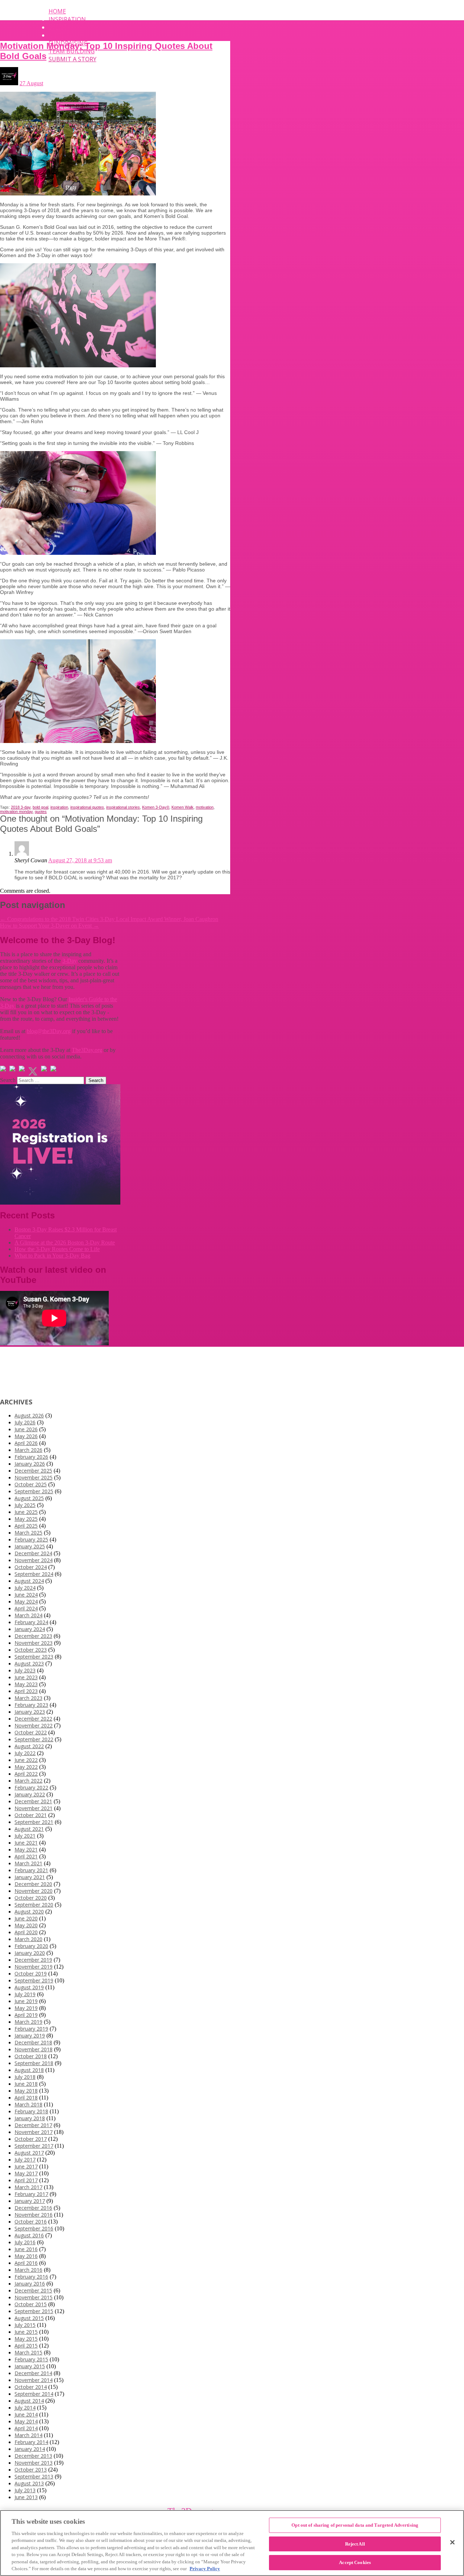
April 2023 (26, 1691)
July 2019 (25, 1994)
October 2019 (31, 1974)
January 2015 (30, 2366)
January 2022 (30, 1794)
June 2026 (26, 1429)
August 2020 (29, 1912)
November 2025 (34, 1477)
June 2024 (26, 1595)
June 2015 (26, 2332)
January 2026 (30, 1464)
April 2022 (26, 1774)
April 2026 (26, 1443)
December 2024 (33, 1553)
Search (8, 1080)
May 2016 (26, 2256)
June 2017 (26, 2166)
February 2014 (31, 2442)
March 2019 (28, 2022)
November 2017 (34, 2132)
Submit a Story (72, 59)
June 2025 (26, 1512)
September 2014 (34, 2394)
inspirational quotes (87, 807)
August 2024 (29, 1581)
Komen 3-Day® (156, 807)
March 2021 (28, 1863)
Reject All (355, 2544)
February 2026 (31, 1457)
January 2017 (30, 2201)
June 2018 (26, 2084)
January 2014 (30, 2449)
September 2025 (34, 1491)
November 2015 (34, 2297)
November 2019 (34, 1967)
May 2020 (26, 1925)
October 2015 (31, 2304)
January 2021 (30, 1877)
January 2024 (30, 1629)
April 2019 (26, 2015)
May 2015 (26, 2339)
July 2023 (25, 1670)
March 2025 (28, 1533)
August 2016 (29, 2235)
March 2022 (28, 1781)
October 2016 (31, 2222)
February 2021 (31, 1870)
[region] (232, 2543)
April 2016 (26, 2263)
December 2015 (33, 2290)
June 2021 (26, 1843)
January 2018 (30, 2118)
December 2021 (33, 1801)
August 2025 (29, 1498)
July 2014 (25, 2408)
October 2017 (31, 2139)
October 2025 (31, 1484)
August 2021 (29, 1829)
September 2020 (34, 1905)
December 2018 (33, 2042)
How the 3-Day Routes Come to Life (57, 1249)
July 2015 (25, 2325)
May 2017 (26, 2173)
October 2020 (31, 1898)
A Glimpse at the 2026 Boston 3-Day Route (65, 1242)
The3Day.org (87, 1050)
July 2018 (25, 2077)
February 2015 (31, 2359)
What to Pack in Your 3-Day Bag (52, 1256)
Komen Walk (183, 807)
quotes (41, 812)
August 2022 (29, 1746)
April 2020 (26, 1932)
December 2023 (33, 1636)
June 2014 (26, 2414)
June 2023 (26, 1677)
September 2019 (34, 1980)
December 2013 (33, 2456)
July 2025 (25, 1505)
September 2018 (34, 2063)
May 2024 (26, 1601)
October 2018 (31, 2056)
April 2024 (26, 1608)
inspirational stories (123, 807)
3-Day (70, 961)
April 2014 (26, 2428)
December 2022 (33, 1719)
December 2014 (33, 2373)
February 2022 (31, 1787)
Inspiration (67, 19)
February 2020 (31, 1946)
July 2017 (25, 2160)
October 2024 (31, 1567)
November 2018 (34, 2049)
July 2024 (25, 1588)
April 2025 (26, 1526)
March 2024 (28, 1615)
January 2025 (30, 1546)
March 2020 (28, 1939)
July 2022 (25, 1753)
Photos (61, 35)
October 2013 (31, 2470)
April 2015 (26, 2346)
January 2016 (30, 2284)
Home (57, 11)
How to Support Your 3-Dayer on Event (49, 926)
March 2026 (28, 1450)
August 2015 (29, 2318)
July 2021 (25, 1836)
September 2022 (34, 1739)
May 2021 (26, 1850)
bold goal (40, 807)
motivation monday (16, 812)
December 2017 (33, 2125)
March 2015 (28, 2352)
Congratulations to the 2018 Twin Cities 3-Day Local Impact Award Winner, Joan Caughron (109, 919)
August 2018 (29, 2070)
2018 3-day (21, 807)
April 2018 (26, 2098)
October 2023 (31, 1650)
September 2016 (34, 2228)
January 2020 (30, 1953)
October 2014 (31, 2387)
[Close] (452, 2542)
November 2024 (34, 1560)
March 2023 (28, 1698)
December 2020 (33, 1884)
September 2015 (34, 2311)
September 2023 (34, 1657)
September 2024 (34, 1574)
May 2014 (26, 2421)
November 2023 (34, 1643)
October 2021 (31, 1815)
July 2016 (25, 2242)
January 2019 (30, 2036)
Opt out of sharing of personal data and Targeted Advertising (355, 2525)
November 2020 (34, 1891)
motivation (205, 807)
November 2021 (34, 1808)
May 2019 (26, 2008)
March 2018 (28, 2104)
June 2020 (26, 1918)
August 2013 (29, 2483)
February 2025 (31, 1539)
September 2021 (34, 1822)
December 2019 (33, 1960)
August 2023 (29, 1663)
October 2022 (31, 1732)
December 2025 (33, 1471)
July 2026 (25, 1422)
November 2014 (34, 2380)
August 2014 (29, 2401)
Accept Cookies (355, 2562)
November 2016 (34, 2215)
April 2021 (26, 1856)
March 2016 (28, 2270)
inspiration (59, 807)
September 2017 (34, 2146)
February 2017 (31, 2194)
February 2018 (31, 2111)
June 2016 (26, 2249)
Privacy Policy (205, 2569)
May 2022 (26, 1767)
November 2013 (34, 2463)
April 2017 (26, 2180)
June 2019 (26, 2001)
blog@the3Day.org (49, 1031)
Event (58, 27)
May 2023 (26, 1684)
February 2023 (31, 1705)
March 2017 (28, 2187)
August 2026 (29, 1415)
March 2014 (28, 2435)
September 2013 (34, 2476)
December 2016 (33, 2208)
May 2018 (26, 2091)
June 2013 (26, 2497)
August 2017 (29, 2153)
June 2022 (26, 1760)
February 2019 (31, 2029)
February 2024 (31, 1622)
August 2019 (29, 1987)
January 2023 (30, 1712)
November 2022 (34, 1725)
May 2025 (26, 1519)
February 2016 (31, 2277)
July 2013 (25, 2490)
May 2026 (26, 1436)
